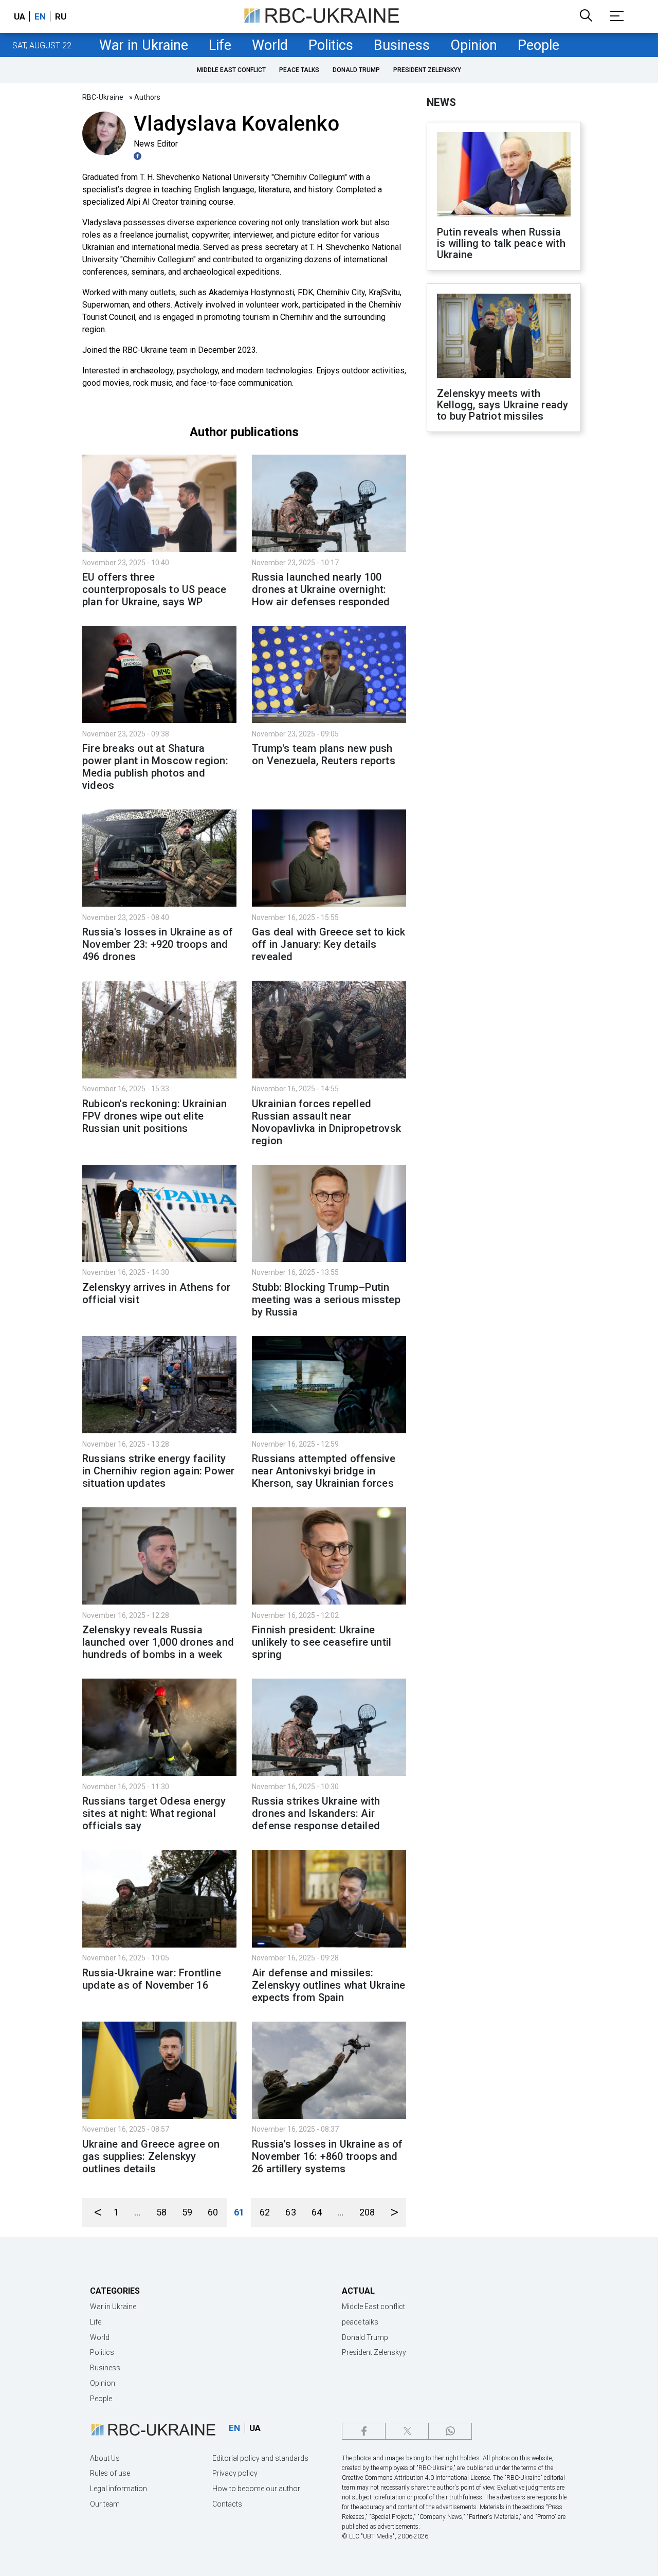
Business (402, 45)
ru (61, 16)
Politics (331, 45)
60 (213, 2212)
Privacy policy (235, 2473)
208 (367, 2212)
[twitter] (407, 2431)
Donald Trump (356, 70)
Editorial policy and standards (260, 2458)
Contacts (227, 2504)
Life (220, 45)
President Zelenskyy (427, 70)
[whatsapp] (450, 2431)
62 (265, 2212)
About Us (105, 2458)
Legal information (118, 2489)
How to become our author (256, 2489)
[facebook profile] (139, 156)
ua (20, 16)
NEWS (441, 102)
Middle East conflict (231, 70)
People (538, 45)
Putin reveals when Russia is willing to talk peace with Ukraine (501, 243)
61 (239, 2212)
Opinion (474, 45)
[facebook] (364, 2431)
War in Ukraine (144, 45)
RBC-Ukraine (103, 97)
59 (187, 2212)
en (40, 16)
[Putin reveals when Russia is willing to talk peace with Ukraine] (504, 175)
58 (161, 2212)
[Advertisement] (504, 609)
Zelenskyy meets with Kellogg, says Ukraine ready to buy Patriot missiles (502, 405)
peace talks (299, 70)
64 (317, 2212)
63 (290, 2212)
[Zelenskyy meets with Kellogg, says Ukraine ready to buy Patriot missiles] (504, 337)
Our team (105, 2504)
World (270, 45)
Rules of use (110, 2473)
